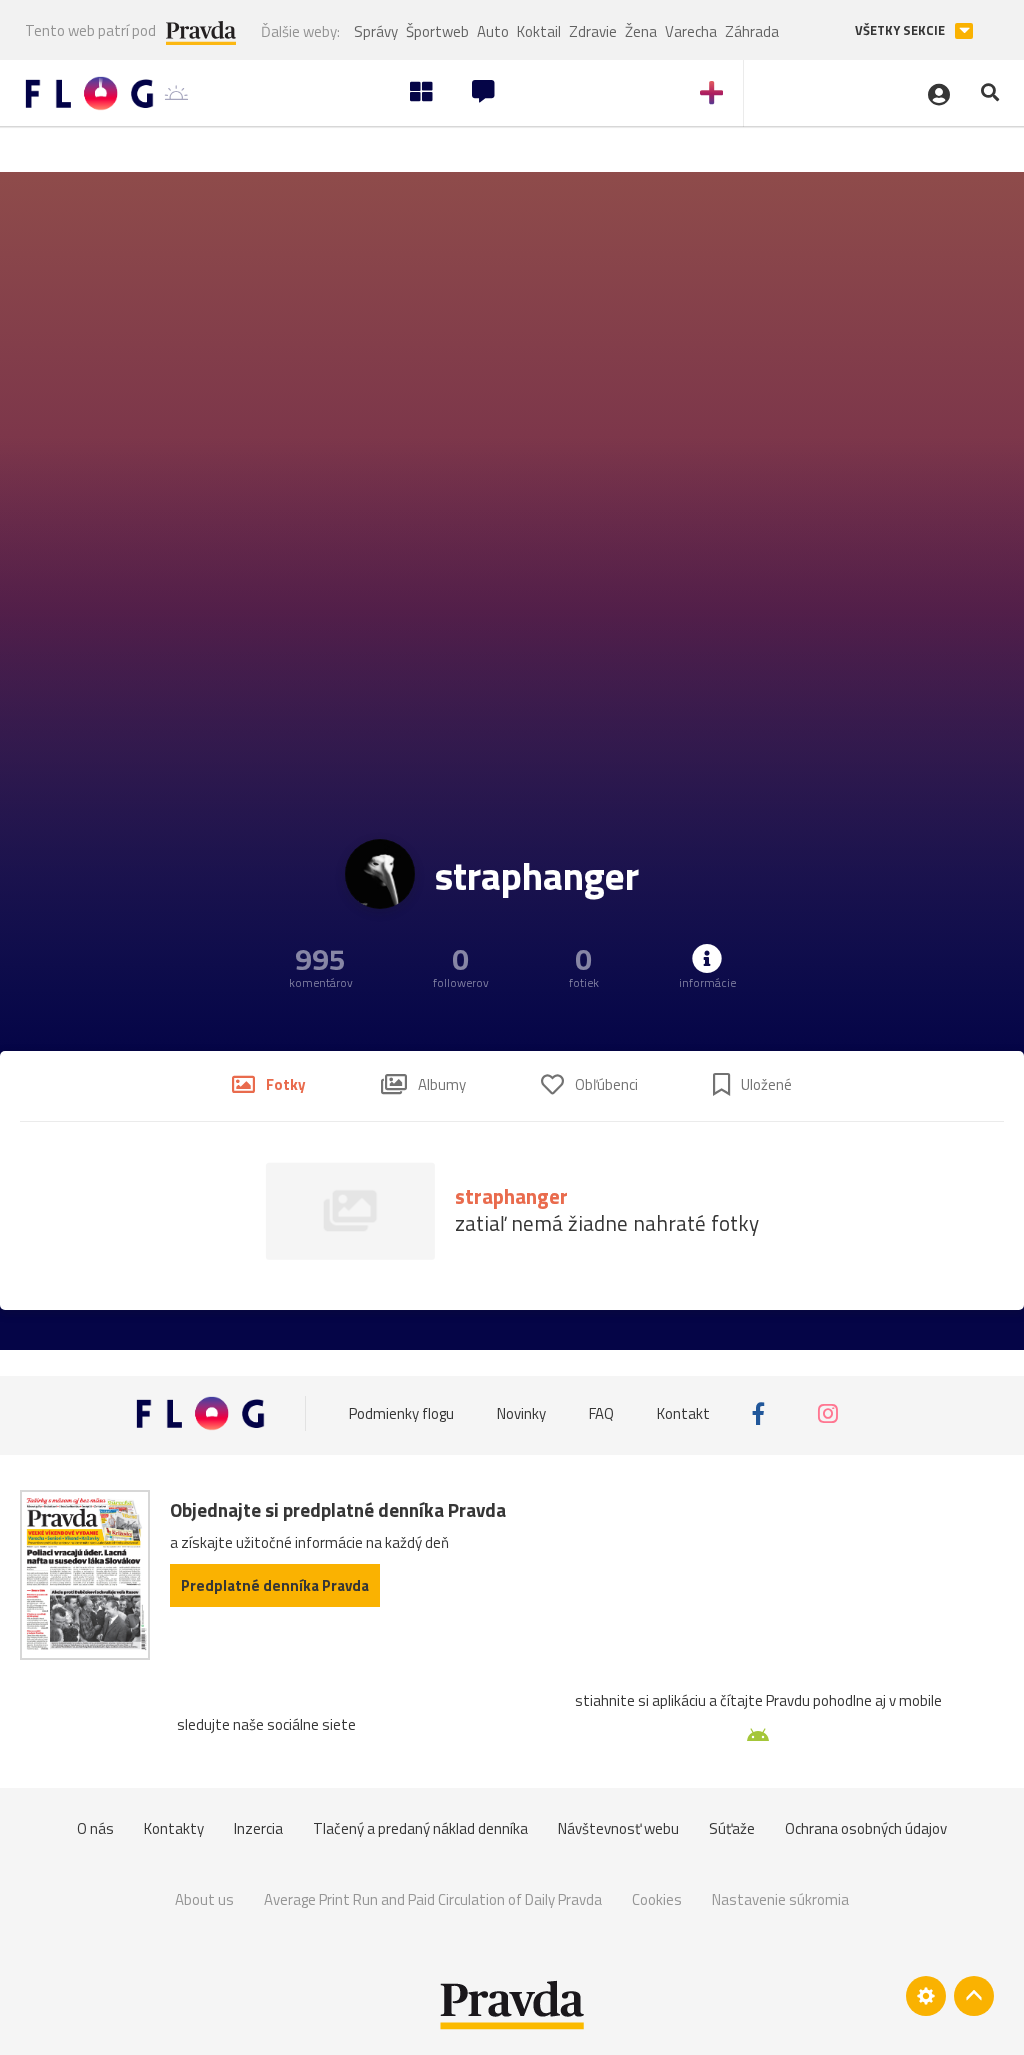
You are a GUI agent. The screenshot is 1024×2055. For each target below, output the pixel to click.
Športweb (437, 31)
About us (204, 1899)
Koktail (539, 31)
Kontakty (174, 1828)
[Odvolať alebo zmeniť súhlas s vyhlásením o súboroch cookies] (926, 1996)
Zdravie (593, 31)
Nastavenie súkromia (780, 1899)
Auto (493, 31)
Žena (641, 31)
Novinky (521, 1413)
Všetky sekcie (901, 30)
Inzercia (258, 1828)
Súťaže (732, 1828)
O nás (95, 1828)
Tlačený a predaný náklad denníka (420, 1828)
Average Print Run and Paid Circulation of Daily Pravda (433, 1899)
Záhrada (752, 31)
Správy (376, 31)
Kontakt (683, 1413)
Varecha (691, 31)
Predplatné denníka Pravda (275, 1585)
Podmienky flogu (401, 1413)
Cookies (657, 1899)
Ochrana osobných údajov (866, 1828)
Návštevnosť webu (618, 1828)
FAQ (601, 1413)
